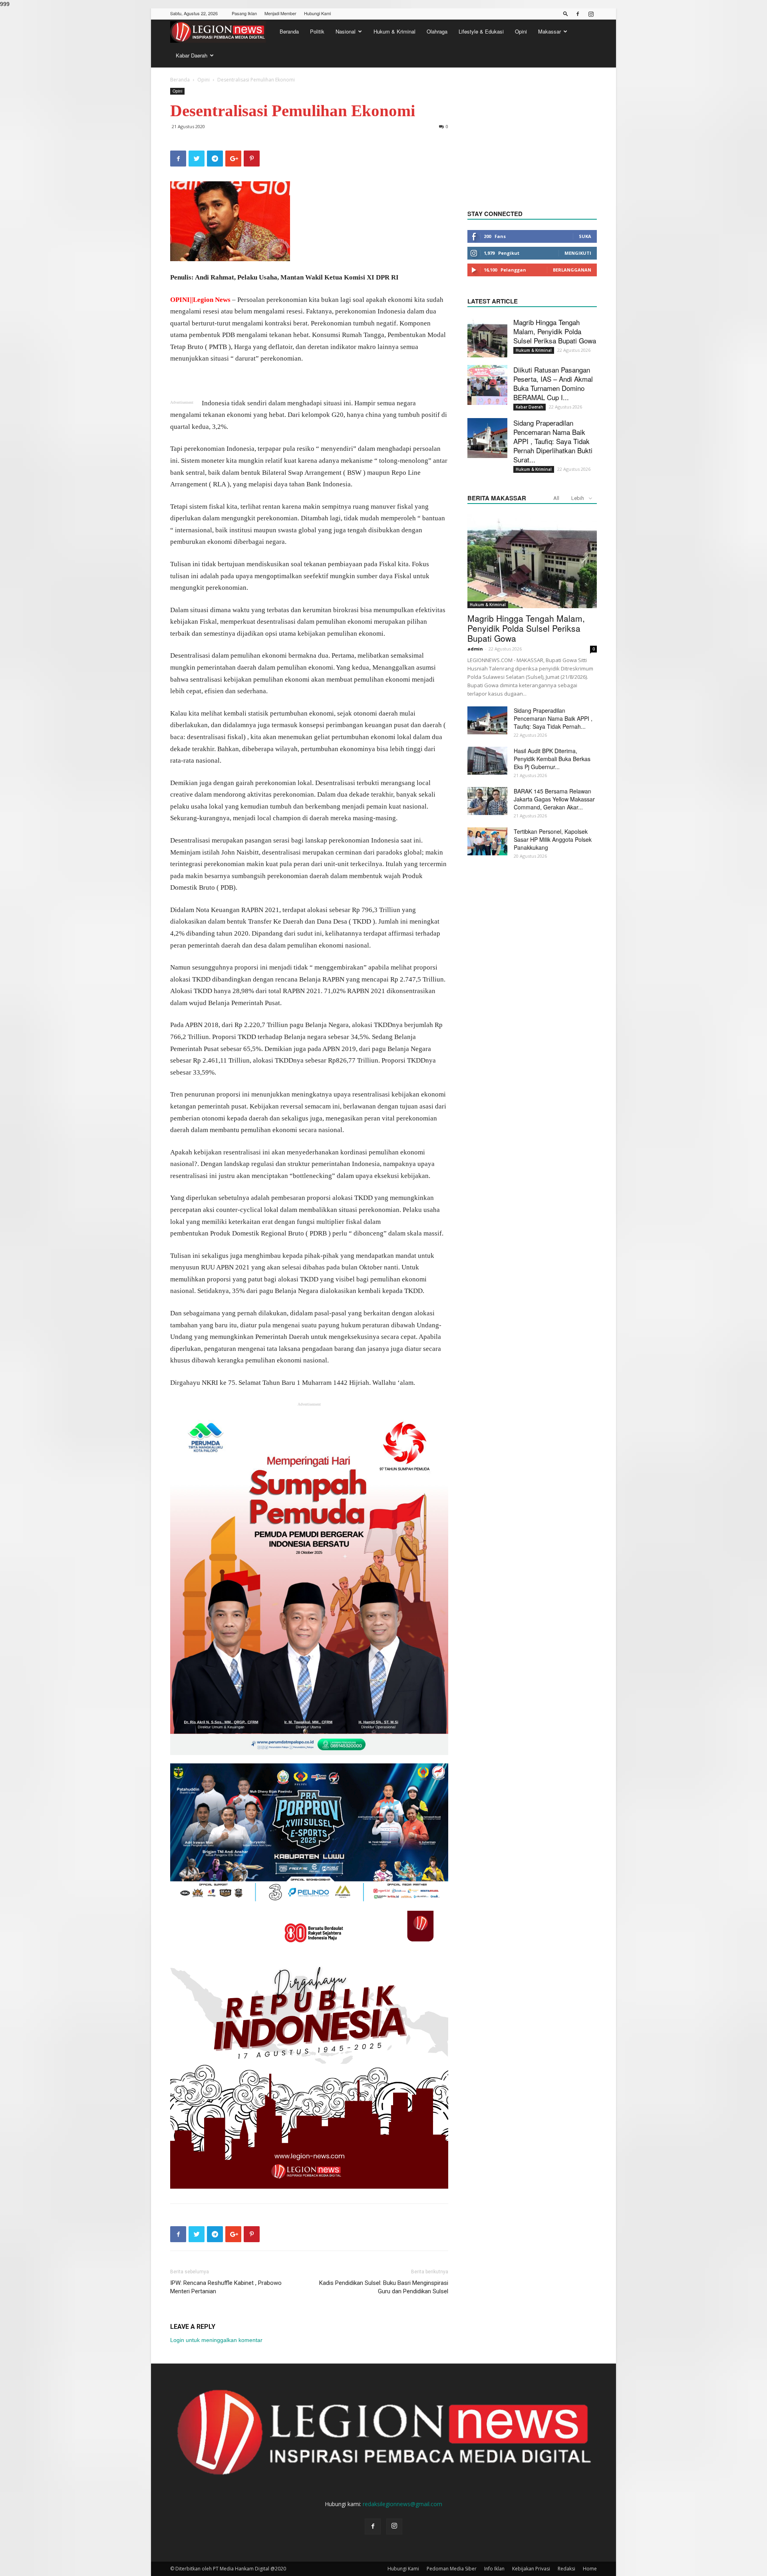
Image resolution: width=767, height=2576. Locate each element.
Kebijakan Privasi (531, 2569)
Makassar (549, 31)
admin (475, 649)
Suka (585, 236)
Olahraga (437, 31)
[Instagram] (591, 14)
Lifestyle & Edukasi (481, 31)
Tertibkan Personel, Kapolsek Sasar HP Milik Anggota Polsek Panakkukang (553, 839)
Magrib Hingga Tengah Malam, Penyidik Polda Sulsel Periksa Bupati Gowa (555, 331)
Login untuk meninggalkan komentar (216, 2340)
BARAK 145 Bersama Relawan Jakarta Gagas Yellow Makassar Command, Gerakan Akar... (554, 799)
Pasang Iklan (244, 13)
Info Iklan (494, 2569)
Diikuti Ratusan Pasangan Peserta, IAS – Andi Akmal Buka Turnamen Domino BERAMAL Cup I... (553, 383)
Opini (521, 31)
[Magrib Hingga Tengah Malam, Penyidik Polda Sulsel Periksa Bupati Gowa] (487, 337)
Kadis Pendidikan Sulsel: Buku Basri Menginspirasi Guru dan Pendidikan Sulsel (384, 2287)
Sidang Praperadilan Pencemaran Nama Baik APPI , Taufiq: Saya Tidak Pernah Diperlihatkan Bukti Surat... (553, 441)
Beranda (289, 31)
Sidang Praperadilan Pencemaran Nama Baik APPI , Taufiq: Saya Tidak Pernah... (553, 718)
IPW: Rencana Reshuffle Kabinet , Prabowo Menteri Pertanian (226, 2287)
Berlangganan (572, 270)
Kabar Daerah (192, 55)
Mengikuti (578, 253)
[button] (566, 13)
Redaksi (566, 2569)
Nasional (346, 31)
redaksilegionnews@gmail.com (402, 2504)
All (556, 498)
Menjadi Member (280, 13)
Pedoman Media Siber (452, 2569)
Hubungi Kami (317, 13)
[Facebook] (578, 14)
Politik (317, 31)
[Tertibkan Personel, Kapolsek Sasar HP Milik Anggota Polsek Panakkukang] (487, 841)
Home (590, 2569)
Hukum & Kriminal (394, 31)
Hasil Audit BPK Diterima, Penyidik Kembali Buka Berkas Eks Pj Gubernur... (552, 759)
